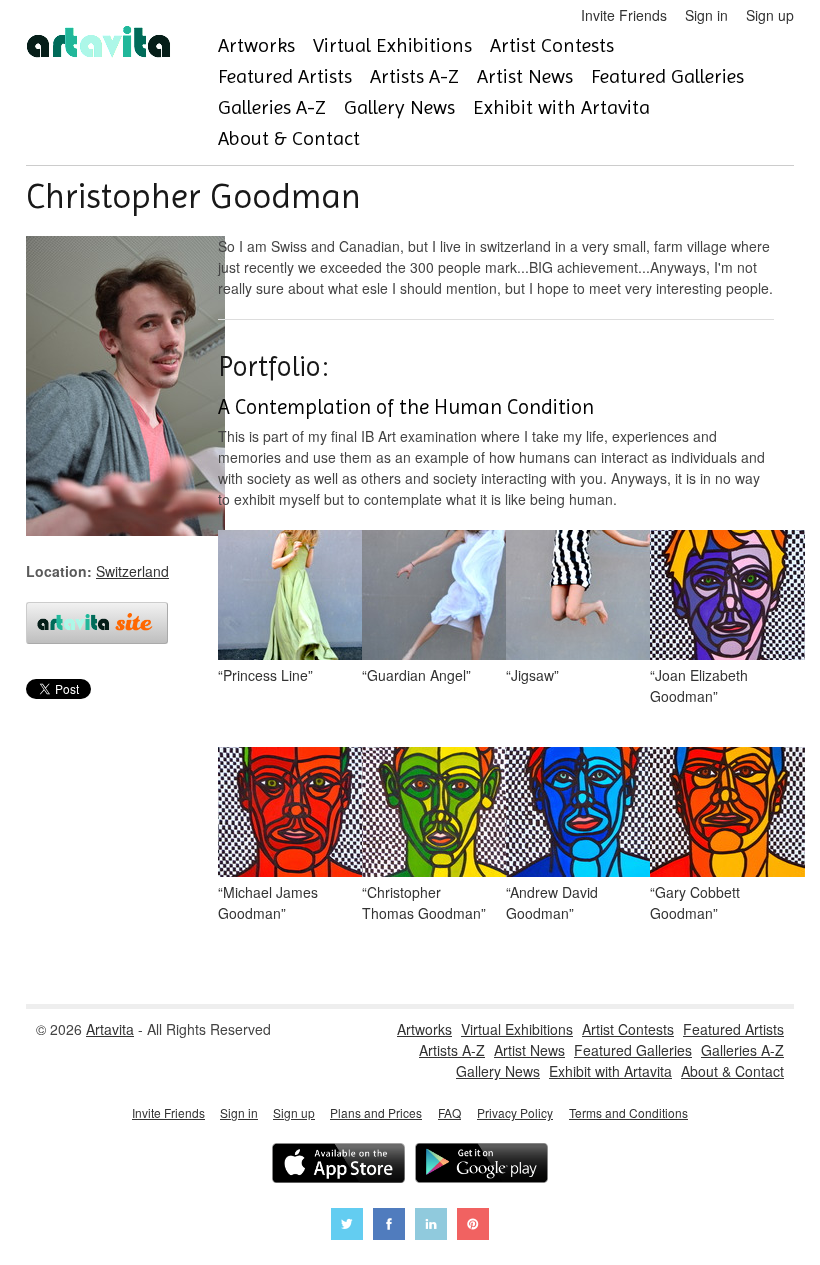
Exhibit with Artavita (561, 107)
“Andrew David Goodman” (552, 902)
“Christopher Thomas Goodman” (424, 902)
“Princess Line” (265, 675)
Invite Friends (624, 15)
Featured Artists (285, 76)
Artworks (256, 45)
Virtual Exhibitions (392, 45)
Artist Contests (552, 45)
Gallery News (399, 107)
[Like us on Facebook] (389, 1226)
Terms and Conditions (628, 1112)
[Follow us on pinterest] (473, 1226)
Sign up (770, 15)
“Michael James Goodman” (268, 902)
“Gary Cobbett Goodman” (695, 902)
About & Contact (289, 138)
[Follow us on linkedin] (431, 1226)
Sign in (706, 15)
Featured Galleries (667, 76)
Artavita (110, 1029)
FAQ (449, 1112)
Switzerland (132, 571)
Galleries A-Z (272, 107)
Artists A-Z (414, 76)
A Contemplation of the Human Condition (406, 407)
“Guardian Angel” (416, 675)
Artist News (525, 76)
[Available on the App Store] (338, 1165)
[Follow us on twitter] (347, 1226)
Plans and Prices (376, 1112)
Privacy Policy (515, 1112)
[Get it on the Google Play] (481, 1165)
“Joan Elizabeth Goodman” (699, 685)
